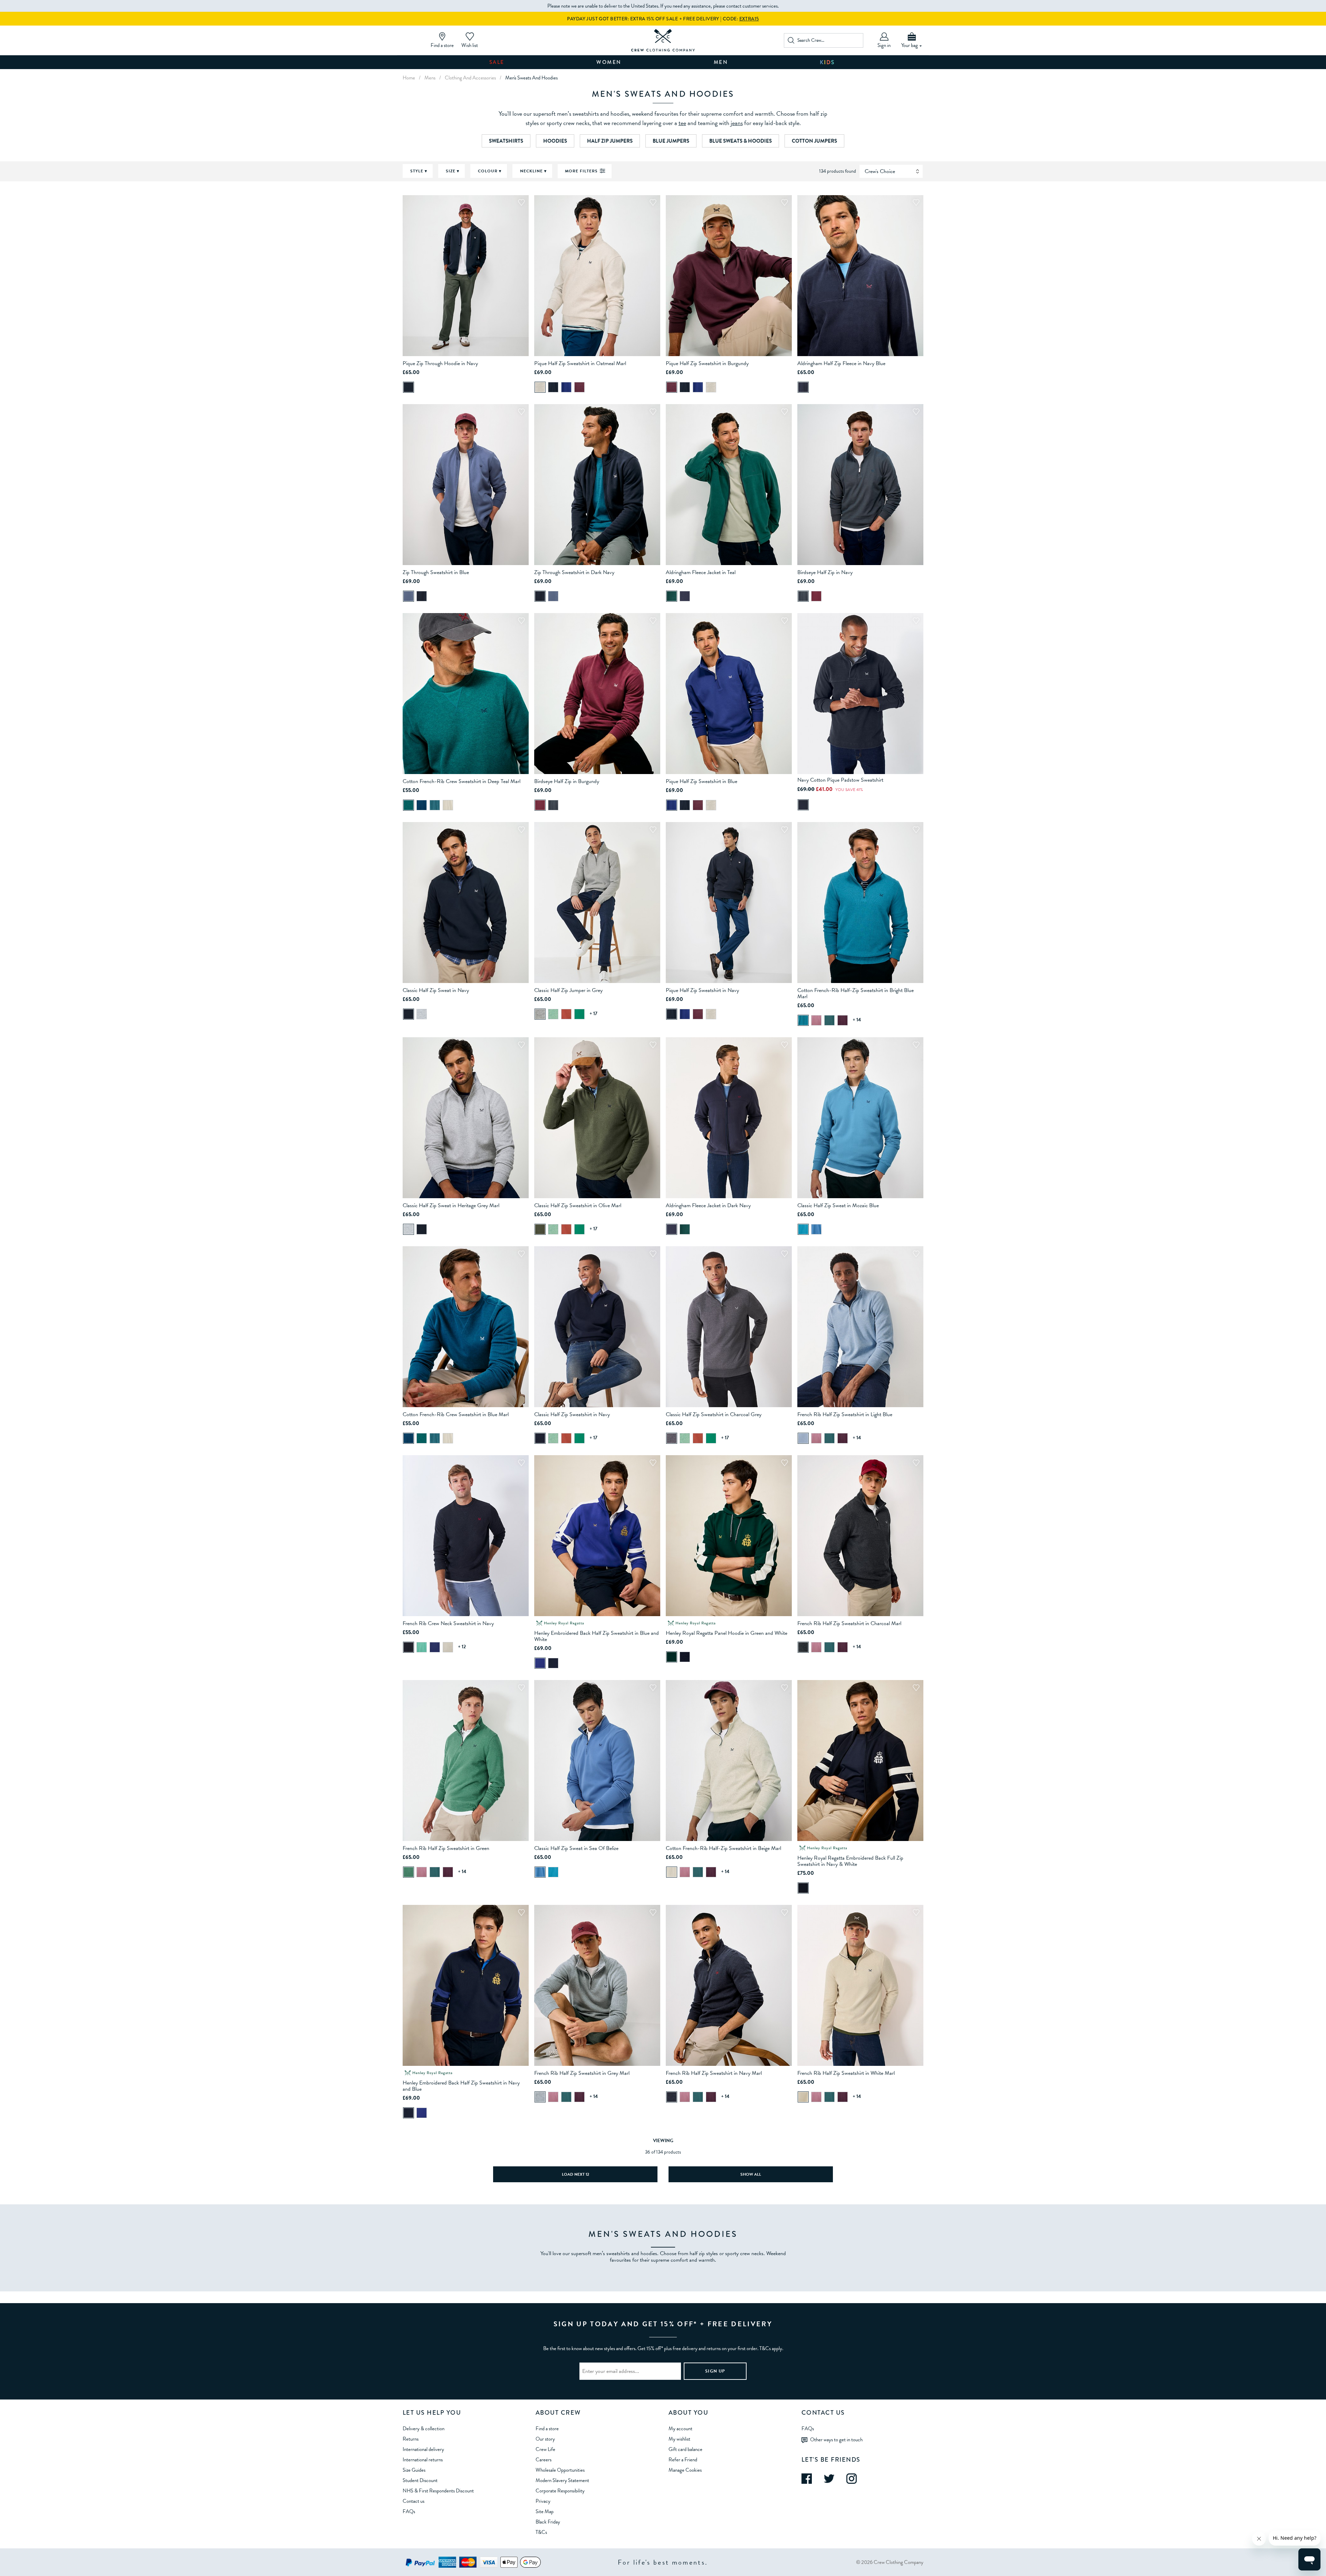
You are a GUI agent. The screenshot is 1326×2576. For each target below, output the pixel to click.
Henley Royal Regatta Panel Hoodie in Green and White (727, 1633)
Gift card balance (685, 2449)
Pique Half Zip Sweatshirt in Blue (702, 781)
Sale (497, 62)
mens (430, 78)
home (409, 78)
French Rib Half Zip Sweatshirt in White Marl (846, 2073)
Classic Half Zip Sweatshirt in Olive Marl (578, 1205)
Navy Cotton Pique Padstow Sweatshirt (840, 780)
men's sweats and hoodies (531, 78)
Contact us (414, 2501)
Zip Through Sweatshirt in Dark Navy (574, 572)
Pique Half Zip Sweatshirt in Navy (702, 990)
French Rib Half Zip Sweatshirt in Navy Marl (714, 2073)
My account (680, 2429)
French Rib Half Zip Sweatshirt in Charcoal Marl (849, 1623)
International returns (423, 2460)
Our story (545, 2439)
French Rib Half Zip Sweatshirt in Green (446, 1848)
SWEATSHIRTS (506, 141)
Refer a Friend (683, 2460)
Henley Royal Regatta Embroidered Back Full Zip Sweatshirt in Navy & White (850, 1861)
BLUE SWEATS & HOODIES (741, 141)
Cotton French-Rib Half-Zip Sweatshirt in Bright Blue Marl (856, 993)
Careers (544, 2460)
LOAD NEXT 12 (575, 2174)
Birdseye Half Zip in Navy (825, 572)
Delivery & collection (424, 2429)
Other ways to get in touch (836, 2440)
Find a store (547, 2429)
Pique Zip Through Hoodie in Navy (440, 363)
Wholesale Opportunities (560, 2470)
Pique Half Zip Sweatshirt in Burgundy (707, 363)
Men (721, 62)
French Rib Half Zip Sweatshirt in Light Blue (845, 1414)
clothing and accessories (470, 78)
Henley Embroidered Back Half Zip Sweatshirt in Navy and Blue (461, 2086)
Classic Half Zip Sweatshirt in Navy (572, 1414)
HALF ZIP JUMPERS (610, 141)
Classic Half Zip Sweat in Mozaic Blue (838, 1205)
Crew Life (545, 2449)
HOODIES (555, 141)
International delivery (423, 2449)
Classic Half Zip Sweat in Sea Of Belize (576, 1848)
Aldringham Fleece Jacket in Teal (701, 572)
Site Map (545, 2511)
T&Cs (541, 2532)
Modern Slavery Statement (562, 2480)
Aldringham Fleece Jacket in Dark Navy (708, 1205)
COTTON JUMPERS (814, 141)
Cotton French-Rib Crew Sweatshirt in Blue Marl (456, 1414)
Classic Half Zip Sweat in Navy (436, 990)
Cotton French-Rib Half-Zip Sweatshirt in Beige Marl (723, 1848)
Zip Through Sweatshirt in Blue (436, 572)
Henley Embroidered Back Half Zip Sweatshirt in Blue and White (597, 1636)
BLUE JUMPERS (671, 141)
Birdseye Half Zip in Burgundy (567, 781)
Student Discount (420, 2480)
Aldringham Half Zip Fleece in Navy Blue (841, 363)
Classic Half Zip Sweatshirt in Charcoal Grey (714, 1414)
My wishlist (679, 2439)
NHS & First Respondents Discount (438, 2491)
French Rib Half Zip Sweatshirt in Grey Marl (582, 2073)
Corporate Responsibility (560, 2491)
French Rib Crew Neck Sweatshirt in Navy (448, 1623)
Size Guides (414, 2470)
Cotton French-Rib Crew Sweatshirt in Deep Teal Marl (462, 781)
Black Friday (548, 2522)
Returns (411, 2439)
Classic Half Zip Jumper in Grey (568, 990)
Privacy (543, 2501)
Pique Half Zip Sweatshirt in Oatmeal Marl (580, 363)
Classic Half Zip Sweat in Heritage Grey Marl (451, 1205)
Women (609, 62)
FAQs (409, 2511)
